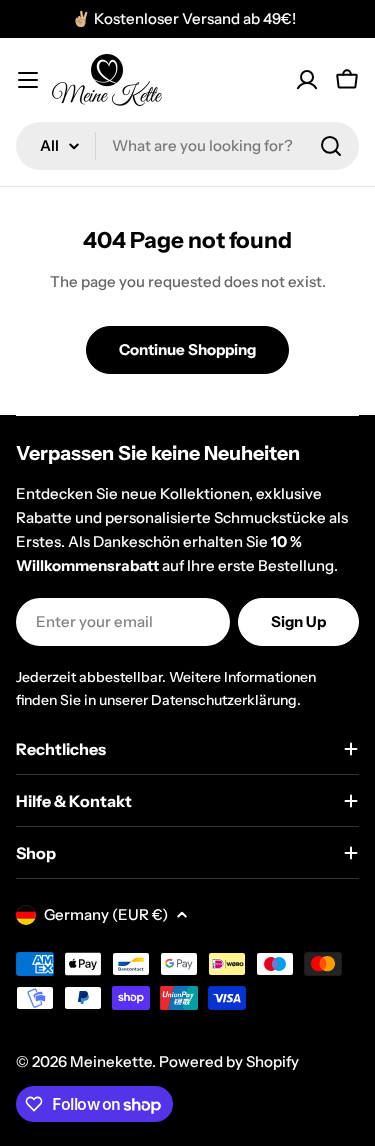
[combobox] (187, 146)
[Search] (331, 146)
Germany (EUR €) (106, 914)
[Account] (307, 80)
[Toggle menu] (28, 80)
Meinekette (111, 1061)
